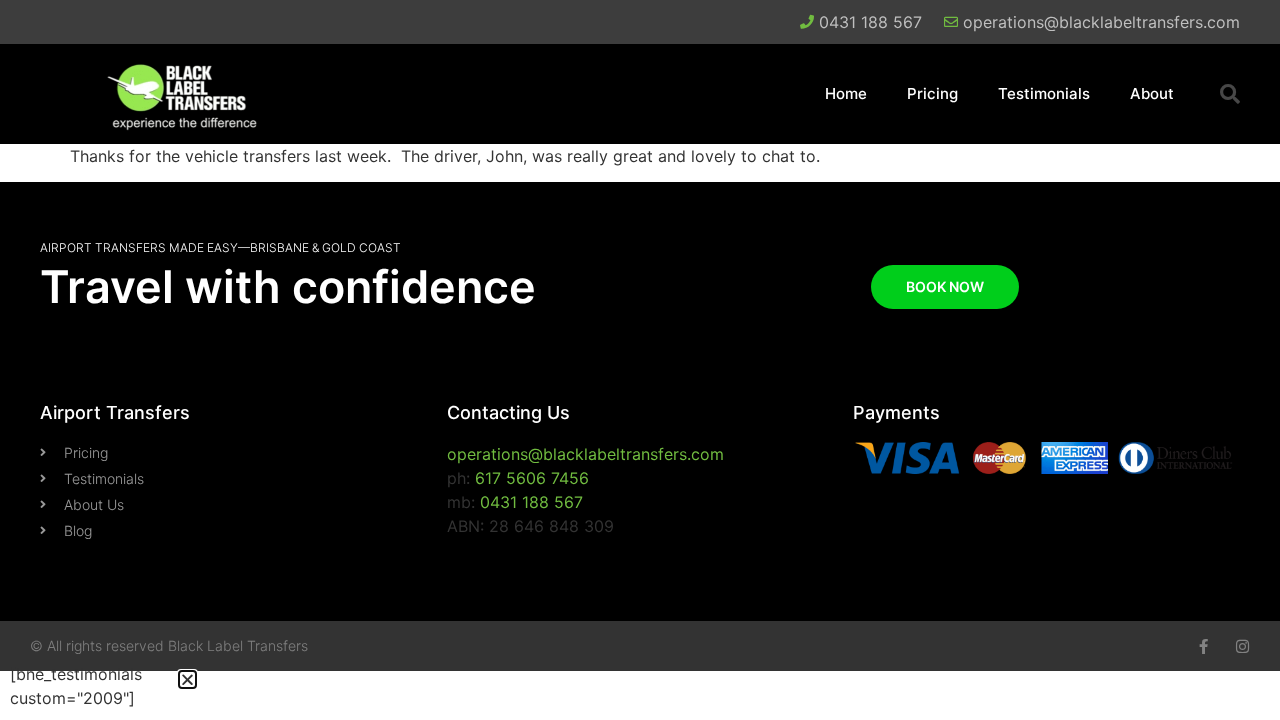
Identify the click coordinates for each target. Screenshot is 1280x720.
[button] (1230, 94)
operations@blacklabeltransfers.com (585, 454)
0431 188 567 (531, 502)
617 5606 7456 (532, 478)
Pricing (932, 93)
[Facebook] (1203, 646)
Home (846, 93)
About (1152, 93)
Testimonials (1044, 93)
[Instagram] (1242, 646)
